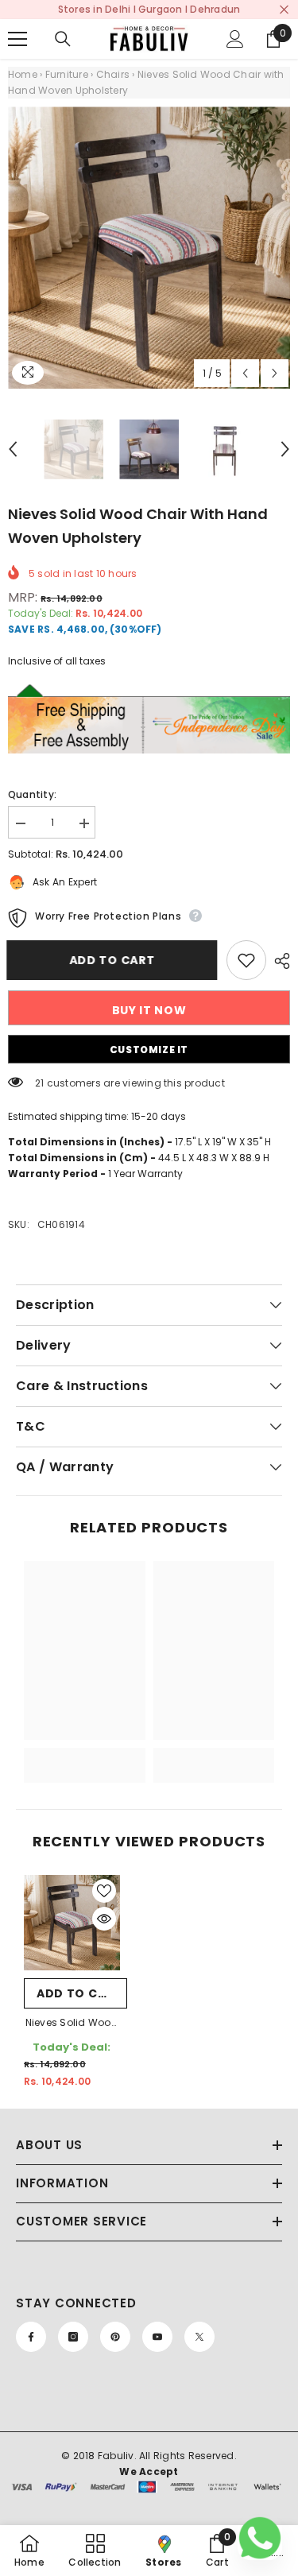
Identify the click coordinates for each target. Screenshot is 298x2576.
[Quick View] (104, 1919)
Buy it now (149, 1010)
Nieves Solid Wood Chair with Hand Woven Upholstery (72, 2024)
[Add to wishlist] (246, 960)
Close (284, 10)
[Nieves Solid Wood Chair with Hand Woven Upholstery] (72, 1923)
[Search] (63, 39)
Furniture (67, 74)
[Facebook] (31, 2337)
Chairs (113, 74)
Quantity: (32, 794)
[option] (149, 248)
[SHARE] (278, 961)
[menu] (17, 39)
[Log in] (235, 39)
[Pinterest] (115, 2337)
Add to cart (114, 960)
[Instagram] (73, 2337)
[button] (245, 373)
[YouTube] (157, 2337)
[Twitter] (199, 2337)
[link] (85, 1731)
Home (23, 74)
